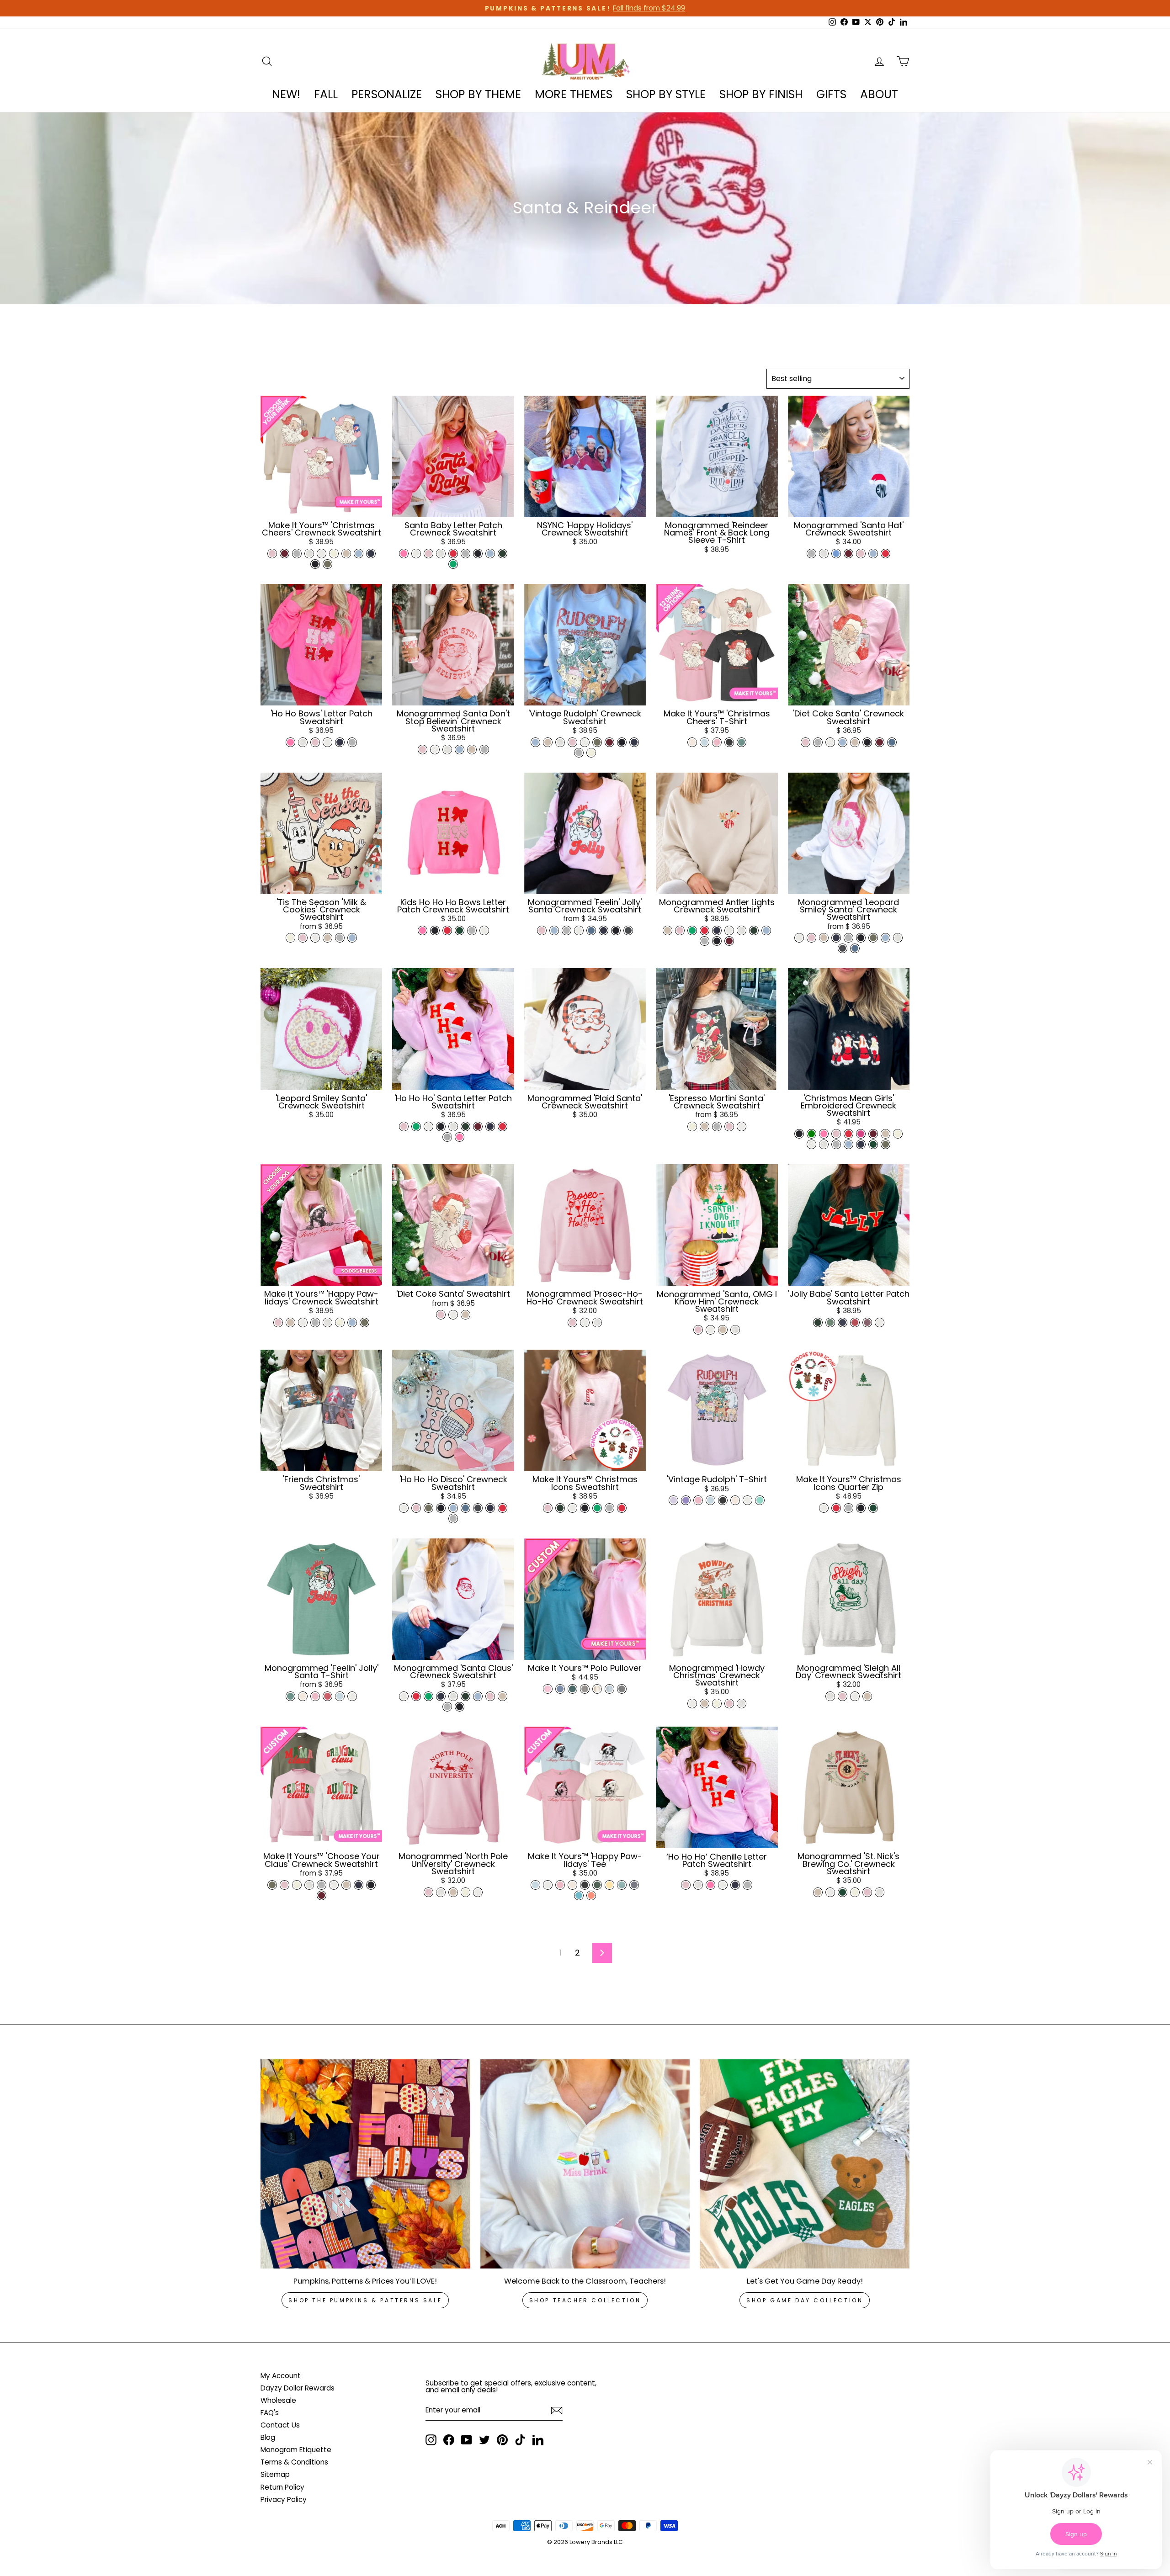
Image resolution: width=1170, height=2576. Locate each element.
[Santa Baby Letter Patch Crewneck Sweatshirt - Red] (453, 554)
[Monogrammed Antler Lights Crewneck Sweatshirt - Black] (717, 941)
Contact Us (280, 2425)
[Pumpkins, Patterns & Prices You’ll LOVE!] (365, 2164)
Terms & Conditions (294, 2462)
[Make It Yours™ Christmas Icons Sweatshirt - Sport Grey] (609, 1508)
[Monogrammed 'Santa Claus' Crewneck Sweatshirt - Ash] (453, 1696)
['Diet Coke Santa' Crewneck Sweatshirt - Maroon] (880, 742)
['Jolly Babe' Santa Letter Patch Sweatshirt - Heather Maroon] (867, 1322)
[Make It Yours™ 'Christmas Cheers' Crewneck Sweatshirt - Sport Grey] (297, 554)
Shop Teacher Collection (585, 2300)
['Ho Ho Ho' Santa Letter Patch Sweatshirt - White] (428, 1126)
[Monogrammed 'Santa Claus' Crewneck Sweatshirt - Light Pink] (490, 1696)
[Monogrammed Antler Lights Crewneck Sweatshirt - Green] (692, 930)
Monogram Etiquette (296, 2450)
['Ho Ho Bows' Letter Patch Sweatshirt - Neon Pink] (290, 742)
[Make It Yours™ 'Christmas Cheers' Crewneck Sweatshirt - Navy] (371, 554)
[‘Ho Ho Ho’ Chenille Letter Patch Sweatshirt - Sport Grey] (747, 1885)
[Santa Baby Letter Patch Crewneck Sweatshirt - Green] (453, 564)
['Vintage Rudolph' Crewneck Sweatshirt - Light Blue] (535, 742)
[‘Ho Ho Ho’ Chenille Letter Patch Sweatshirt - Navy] (735, 1885)
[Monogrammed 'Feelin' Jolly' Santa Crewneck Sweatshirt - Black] (616, 930)
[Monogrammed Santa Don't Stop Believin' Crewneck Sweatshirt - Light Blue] (460, 750)
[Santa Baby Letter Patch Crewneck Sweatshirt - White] (416, 554)
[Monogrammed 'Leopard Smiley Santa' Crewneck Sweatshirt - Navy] (836, 938)
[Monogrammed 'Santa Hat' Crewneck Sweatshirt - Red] (885, 554)
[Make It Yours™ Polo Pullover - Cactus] (572, 1689)
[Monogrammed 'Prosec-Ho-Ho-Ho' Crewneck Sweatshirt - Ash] (597, 1322)
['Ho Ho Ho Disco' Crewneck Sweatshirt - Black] (441, 1508)
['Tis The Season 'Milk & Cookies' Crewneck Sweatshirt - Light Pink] (303, 938)
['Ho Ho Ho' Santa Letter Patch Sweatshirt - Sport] (447, 1137)
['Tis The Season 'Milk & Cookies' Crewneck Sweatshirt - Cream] (290, 938)
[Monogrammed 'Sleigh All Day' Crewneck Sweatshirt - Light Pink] (843, 1696)
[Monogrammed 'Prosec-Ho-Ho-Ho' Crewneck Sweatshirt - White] (585, 1322)
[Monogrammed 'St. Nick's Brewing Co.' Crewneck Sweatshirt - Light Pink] (867, 1892)
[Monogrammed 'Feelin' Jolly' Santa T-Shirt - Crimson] (327, 1696)
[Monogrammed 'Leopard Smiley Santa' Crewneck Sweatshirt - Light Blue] (885, 938)
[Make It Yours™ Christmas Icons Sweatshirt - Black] (585, 1508)
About (879, 94)
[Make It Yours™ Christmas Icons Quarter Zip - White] (824, 1508)
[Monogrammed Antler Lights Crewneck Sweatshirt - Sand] (667, 930)
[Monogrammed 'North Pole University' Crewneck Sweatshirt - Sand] (453, 1892)
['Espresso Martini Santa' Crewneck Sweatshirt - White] (742, 1126)
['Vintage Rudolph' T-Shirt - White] (747, 1500)
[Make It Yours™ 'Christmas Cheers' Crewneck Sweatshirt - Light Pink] (272, 554)
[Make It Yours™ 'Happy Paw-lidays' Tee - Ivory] (572, 1885)
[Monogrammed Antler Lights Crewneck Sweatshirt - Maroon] (729, 941)
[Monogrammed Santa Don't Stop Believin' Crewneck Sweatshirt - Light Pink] (423, 750)
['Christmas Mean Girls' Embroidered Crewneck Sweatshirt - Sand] (885, 1134)
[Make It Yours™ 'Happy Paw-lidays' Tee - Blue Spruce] (597, 1885)
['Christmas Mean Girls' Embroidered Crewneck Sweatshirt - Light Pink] (836, 1134)
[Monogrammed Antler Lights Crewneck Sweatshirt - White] (729, 930)
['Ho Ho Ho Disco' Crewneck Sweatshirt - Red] (503, 1508)
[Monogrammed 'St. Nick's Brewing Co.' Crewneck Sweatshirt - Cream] (855, 1892)
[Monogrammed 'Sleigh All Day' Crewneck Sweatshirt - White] (855, 1696)
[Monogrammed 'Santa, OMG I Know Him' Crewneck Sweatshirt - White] (710, 1330)
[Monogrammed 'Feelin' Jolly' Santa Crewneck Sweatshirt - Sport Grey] (566, 930)
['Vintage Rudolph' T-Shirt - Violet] (686, 1500)
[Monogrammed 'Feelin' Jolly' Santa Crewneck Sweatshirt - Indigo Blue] (591, 930)
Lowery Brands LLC (596, 2542)
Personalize (387, 94)
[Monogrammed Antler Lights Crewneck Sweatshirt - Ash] (742, 930)
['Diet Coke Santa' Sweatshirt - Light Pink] (441, 1315)
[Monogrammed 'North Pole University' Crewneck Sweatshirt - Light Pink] (428, 1892)
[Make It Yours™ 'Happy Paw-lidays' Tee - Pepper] (585, 1885)
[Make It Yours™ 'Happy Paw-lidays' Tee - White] (548, 1885)
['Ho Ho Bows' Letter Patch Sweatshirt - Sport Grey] (352, 742)
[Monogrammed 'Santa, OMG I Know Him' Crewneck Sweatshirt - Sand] (723, 1330)
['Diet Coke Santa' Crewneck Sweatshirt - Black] (867, 742)
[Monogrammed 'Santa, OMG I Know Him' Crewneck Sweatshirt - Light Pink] (698, 1330)
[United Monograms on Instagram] (431, 2440)
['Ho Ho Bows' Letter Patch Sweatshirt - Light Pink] (315, 742)
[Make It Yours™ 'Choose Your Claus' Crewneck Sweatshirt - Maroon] (322, 1895)
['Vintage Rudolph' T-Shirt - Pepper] (723, 1500)
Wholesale (278, 2400)
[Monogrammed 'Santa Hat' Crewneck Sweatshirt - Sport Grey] (811, 554)
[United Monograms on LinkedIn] (538, 2440)
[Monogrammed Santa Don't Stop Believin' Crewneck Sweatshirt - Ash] (447, 750)
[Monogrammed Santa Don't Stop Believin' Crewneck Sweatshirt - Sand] (472, 750)
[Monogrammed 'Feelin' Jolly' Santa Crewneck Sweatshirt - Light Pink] (542, 930)
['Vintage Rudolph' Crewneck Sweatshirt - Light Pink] (572, 742)
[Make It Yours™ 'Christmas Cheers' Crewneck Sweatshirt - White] (322, 554)
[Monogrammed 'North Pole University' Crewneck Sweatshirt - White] (478, 1892)
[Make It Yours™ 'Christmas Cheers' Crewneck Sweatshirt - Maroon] (285, 554)
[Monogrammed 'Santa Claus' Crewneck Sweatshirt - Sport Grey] (447, 1707)
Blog (268, 2437)
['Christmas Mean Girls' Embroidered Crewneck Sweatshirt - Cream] (898, 1134)
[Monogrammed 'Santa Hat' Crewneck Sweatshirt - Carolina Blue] (836, 554)
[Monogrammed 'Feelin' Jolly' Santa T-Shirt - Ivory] (303, 1696)
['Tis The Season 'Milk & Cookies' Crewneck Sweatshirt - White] (315, 938)
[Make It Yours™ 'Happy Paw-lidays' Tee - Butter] (609, 1885)
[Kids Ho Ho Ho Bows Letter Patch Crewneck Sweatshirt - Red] (447, 930)
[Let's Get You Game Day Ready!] (805, 2164)
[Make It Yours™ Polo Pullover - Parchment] (597, 1689)
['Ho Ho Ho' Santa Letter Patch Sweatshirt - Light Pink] (404, 1126)
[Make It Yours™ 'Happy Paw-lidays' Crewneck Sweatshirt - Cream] (340, 1322)
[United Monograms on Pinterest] (502, 2440)
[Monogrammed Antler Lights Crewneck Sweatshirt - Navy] (717, 930)
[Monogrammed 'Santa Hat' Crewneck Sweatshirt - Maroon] (848, 554)
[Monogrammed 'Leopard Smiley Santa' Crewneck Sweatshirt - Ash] (898, 938)
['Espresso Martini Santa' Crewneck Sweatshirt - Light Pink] (729, 1126)
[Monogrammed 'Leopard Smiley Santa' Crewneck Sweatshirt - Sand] (824, 938)
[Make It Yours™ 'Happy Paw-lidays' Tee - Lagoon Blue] (579, 1895)
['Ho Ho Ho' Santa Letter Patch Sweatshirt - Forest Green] (465, 1126)
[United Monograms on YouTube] (467, 2440)
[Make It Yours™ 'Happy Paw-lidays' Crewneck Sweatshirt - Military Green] (364, 1322)
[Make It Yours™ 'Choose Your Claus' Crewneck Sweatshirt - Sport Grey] (322, 1885)
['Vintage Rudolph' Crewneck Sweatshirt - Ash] (560, 742)
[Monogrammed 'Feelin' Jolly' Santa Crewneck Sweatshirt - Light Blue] (554, 930)
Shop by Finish (761, 94)
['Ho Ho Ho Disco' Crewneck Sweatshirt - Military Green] (428, 1508)
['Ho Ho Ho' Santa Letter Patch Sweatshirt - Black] (441, 1126)
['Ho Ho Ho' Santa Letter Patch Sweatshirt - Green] (416, 1126)
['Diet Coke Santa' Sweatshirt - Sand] (465, 1315)
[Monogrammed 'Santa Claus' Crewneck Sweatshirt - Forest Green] (465, 1696)
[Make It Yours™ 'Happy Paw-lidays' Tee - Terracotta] (591, 1895)
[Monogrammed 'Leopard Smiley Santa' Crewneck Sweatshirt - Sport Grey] (848, 938)
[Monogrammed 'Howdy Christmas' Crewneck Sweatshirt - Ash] (742, 1704)
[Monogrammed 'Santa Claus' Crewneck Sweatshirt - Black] (460, 1707)
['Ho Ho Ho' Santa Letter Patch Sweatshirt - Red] (503, 1126)
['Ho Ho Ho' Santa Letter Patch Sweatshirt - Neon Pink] (460, 1137)
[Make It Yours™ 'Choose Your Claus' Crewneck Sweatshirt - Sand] (346, 1885)
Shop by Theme (478, 94)
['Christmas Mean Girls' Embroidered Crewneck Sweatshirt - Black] (799, 1134)
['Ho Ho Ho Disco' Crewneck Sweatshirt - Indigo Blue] (465, 1508)
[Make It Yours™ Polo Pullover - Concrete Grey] (585, 1689)
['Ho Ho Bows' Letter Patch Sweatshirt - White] (327, 742)
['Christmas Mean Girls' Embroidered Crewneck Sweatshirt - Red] (848, 1134)
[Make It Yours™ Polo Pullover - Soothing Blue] (609, 1689)
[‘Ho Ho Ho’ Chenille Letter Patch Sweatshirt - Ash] (698, 1885)
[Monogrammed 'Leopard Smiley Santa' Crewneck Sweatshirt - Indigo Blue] (855, 948)
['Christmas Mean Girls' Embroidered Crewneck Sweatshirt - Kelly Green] (811, 1134)
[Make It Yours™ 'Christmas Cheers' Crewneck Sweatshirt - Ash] (309, 554)
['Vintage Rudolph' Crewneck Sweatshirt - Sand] (548, 742)
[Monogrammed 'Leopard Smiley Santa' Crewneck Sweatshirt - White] (799, 938)
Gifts (831, 94)
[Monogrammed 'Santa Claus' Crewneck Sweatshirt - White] (404, 1696)
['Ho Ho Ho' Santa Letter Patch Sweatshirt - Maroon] (478, 1126)
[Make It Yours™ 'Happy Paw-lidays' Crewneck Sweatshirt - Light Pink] (278, 1322)
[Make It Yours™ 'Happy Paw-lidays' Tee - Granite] (634, 1885)
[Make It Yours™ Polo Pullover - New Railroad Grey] (622, 1689)
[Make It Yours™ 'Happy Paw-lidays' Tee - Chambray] (535, 1885)
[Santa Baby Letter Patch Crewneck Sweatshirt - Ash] (441, 554)
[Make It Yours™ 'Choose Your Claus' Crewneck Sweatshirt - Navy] (359, 1885)
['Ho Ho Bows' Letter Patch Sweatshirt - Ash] (303, 742)
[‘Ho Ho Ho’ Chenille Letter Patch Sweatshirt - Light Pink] (686, 1885)
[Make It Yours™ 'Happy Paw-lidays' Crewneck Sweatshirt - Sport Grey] (315, 1322)
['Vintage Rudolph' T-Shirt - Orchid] (673, 1500)
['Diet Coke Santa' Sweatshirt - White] (453, 1315)
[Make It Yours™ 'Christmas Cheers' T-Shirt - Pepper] (729, 742)
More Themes (574, 94)
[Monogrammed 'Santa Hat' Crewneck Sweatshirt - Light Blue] (873, 554)
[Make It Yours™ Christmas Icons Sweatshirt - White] (572, 1508)
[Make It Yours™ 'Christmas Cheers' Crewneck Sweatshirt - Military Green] (327, 564)
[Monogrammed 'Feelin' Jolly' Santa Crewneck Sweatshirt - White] (579, 930)
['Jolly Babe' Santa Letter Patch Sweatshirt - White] (880, 1322)
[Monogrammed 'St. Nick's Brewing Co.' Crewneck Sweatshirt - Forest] (843, 1892)
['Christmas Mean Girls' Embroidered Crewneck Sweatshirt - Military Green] (885, 1144)
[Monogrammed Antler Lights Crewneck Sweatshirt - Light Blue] (766, 930)
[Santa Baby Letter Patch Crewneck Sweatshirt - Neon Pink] (404, 554)
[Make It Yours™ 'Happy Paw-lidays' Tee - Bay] (622, 1885)
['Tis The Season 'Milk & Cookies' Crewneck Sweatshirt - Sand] (327, 938)
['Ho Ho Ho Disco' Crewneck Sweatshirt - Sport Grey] (453, 1519)
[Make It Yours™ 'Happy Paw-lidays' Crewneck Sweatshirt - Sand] (290, 1322)
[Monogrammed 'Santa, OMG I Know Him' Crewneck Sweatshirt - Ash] (735, 1330)
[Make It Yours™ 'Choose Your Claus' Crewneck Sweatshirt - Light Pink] (285, 1885)
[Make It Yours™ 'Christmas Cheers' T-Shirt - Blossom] (717, 742)
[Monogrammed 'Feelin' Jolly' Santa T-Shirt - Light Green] (290, 1696)
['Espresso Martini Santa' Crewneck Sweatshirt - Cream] (692, 1126)
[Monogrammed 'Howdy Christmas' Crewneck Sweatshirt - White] (692, 1704)
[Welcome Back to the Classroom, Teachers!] (585, 2164)
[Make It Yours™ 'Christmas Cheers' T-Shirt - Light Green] (742, 742)
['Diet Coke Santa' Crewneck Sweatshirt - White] (830, 742)
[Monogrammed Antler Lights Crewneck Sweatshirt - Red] (705, 930)
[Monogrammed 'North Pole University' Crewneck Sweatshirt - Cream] (465, 1892)
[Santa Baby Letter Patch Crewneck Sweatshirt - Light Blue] (490, 554)
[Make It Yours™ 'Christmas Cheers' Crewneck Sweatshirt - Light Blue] (359, 554)
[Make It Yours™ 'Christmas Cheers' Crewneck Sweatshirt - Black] (315, 564)
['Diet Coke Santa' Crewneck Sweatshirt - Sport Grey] (818, 742)
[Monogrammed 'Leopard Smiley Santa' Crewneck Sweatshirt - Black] (861, 938)
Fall (326, 94)
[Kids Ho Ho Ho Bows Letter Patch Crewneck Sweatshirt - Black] (435, 930)
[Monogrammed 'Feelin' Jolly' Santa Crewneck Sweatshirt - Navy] (604, 930)
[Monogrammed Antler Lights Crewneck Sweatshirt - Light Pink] (680, 930)
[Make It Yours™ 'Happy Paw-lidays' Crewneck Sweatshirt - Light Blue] (352, 1322)
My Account (281, 2376)
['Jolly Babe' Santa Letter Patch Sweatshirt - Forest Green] (818, 1322)
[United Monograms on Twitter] (484, 2440)
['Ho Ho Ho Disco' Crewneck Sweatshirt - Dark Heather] (478, 1508)
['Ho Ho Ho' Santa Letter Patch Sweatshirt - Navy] (490, 1126)
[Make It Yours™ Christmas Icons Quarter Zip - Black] (861, 1508)
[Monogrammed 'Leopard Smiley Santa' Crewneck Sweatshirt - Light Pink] (811, 938)
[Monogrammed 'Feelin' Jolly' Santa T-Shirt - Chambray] (340, 1696)
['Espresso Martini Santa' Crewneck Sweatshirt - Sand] (705, 1126)
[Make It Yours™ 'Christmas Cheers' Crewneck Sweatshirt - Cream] (334, 554)
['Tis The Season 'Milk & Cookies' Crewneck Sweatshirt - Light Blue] (352, 938)
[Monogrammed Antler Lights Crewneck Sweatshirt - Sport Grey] (705, 941)
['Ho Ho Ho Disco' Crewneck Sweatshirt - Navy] (490, 1508)
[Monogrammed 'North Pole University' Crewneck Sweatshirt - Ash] (441, 1892)
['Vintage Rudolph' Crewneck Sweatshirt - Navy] (634, 742)
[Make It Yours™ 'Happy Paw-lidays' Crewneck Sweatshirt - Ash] (327, 1322)
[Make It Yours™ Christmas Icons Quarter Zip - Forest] (873, 1508)
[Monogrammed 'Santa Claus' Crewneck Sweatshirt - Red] (416, 1696)
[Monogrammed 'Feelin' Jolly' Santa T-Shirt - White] (352, 1696)
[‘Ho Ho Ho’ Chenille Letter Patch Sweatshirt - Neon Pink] (710, 1885)
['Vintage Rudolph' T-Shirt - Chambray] (710, 1500)
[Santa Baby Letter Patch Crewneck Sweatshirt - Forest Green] (503, 554)
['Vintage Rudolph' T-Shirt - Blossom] (698, 1500)
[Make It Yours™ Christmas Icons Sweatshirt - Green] (597, 1508)
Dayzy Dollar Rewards (298, 2388)
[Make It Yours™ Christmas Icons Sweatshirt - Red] (622, 1508)
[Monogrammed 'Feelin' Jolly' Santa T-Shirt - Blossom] (315, 1696)
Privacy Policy (284, 2499)
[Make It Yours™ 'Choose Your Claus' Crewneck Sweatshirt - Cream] (297, 1885)
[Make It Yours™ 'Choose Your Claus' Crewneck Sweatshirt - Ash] (309, 1885)
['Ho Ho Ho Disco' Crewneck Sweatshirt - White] (404, 1508)
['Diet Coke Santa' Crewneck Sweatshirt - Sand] (855, 742)
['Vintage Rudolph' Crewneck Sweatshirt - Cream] (591, 753)
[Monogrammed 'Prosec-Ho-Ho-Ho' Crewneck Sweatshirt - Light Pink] (572, 1322)
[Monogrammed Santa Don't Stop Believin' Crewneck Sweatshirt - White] (435, 750)
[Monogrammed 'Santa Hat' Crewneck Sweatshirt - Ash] (824, 554)
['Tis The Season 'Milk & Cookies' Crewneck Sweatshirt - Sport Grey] (340, 938)
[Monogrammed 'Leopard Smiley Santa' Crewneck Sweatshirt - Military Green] (873, 938)
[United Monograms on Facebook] (449, 2440)
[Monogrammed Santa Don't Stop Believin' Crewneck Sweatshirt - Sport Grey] (484, 750)
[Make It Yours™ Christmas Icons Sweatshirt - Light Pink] (548, 1508)
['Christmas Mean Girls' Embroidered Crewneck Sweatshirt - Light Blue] (848, 1144)
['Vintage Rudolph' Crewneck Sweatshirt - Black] (622, 742)
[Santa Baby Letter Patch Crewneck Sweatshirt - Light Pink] (428, 554)
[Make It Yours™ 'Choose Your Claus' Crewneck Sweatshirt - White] (334, 1885)
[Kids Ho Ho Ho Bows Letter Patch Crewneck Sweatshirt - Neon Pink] (423, 930)
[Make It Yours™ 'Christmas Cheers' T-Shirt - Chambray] (705, 742)
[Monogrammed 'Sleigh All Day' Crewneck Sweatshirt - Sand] (867, 1696)
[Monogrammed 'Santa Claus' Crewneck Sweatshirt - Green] (428, 1696)
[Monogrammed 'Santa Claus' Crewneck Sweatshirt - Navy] (441, 1696)
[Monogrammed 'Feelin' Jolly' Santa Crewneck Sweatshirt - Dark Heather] (628, 930)
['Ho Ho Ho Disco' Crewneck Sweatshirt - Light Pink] (416, 1508)
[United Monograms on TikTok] (520, 2440)
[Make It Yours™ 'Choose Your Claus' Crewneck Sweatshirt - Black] (371, 1885)
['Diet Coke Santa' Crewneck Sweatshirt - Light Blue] (843, 742)
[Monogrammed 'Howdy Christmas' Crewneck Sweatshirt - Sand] (705, 1704)
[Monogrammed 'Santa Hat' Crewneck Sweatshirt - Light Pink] (861, 554)
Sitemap (275, 2474)
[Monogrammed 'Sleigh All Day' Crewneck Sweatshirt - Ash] (830, 1696)
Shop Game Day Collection (805, 2300)
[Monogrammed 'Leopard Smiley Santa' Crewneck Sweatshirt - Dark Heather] (843, 948)
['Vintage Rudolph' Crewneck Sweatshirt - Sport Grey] (579, 753)
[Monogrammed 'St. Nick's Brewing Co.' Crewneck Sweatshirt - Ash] (880, 1892)
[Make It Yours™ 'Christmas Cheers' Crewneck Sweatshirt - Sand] (346, 554)
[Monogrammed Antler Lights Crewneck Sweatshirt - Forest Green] (754, 930)
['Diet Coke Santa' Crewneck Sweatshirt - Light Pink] (806, 742)
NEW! (286, 94)
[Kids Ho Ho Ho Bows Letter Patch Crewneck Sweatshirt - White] (484, 930)
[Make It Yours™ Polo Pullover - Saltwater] (560, 1689)
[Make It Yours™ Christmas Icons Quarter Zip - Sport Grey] (848, 1508)
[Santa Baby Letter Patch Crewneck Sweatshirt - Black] (478, 554)
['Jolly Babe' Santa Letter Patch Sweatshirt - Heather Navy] (843, 1322)
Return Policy (282, 2487)
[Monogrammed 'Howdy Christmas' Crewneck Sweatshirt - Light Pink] (729, 1704)
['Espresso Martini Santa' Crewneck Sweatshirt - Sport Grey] (717, 1126)
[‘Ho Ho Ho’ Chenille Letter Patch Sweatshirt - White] (723, 1885)
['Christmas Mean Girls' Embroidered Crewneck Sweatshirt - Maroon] (873, 1134)
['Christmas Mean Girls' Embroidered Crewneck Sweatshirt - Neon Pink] (824, 1134)
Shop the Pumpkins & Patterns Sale (365, 2300)
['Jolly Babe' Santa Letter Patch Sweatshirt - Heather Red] (855, 1322)
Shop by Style (666, 94)
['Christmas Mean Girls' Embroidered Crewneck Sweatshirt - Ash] (824, 1144)
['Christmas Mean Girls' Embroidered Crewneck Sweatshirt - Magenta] (861, 1134)
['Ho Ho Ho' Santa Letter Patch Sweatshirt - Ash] (453, 1126)
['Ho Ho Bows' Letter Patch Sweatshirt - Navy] (340, 742)
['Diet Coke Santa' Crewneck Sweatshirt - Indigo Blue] (892, 742)
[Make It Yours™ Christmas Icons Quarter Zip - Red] (836, 1508)
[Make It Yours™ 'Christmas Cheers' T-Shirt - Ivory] (692, 742)
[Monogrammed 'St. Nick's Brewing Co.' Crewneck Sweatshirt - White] (830, 1892)
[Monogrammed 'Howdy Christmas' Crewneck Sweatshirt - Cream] (717, 1704)
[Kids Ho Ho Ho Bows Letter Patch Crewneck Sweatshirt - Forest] (460, 930)
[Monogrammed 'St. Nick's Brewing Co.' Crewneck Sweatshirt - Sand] (818, 1892)
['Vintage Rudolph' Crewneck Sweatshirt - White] (585, 742)
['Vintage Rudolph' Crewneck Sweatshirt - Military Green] (597, 742)
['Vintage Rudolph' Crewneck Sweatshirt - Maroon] (609, 742)
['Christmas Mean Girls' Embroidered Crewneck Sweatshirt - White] (811, 1144)
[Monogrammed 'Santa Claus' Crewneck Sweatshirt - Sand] (503, 1696)
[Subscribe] (557, 2411)
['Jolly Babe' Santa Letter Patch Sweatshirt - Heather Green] (830, 1322)
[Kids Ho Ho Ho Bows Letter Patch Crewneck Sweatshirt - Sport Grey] (472, 930)
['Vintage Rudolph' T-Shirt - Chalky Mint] (760, 1500)
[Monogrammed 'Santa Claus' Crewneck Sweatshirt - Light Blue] (478, 1696)
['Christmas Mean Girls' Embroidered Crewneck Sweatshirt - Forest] (873, 1144)
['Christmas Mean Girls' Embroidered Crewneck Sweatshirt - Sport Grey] (836, 1144)
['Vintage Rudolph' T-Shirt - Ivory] (735, 1500)
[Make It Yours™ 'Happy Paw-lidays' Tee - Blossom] (560, 1885)
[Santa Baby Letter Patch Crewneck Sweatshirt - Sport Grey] (465, 554)
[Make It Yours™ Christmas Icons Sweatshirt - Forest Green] (560, 1508)
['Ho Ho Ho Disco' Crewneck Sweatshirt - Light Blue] (453, 1508)
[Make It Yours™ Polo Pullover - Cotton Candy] (548, 1689)
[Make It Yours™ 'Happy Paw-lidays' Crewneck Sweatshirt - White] (303, 1322)
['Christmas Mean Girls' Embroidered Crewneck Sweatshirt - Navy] (861, 1144)
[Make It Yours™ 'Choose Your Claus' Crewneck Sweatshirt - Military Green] (272, 1885)
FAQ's (270, 2413)
